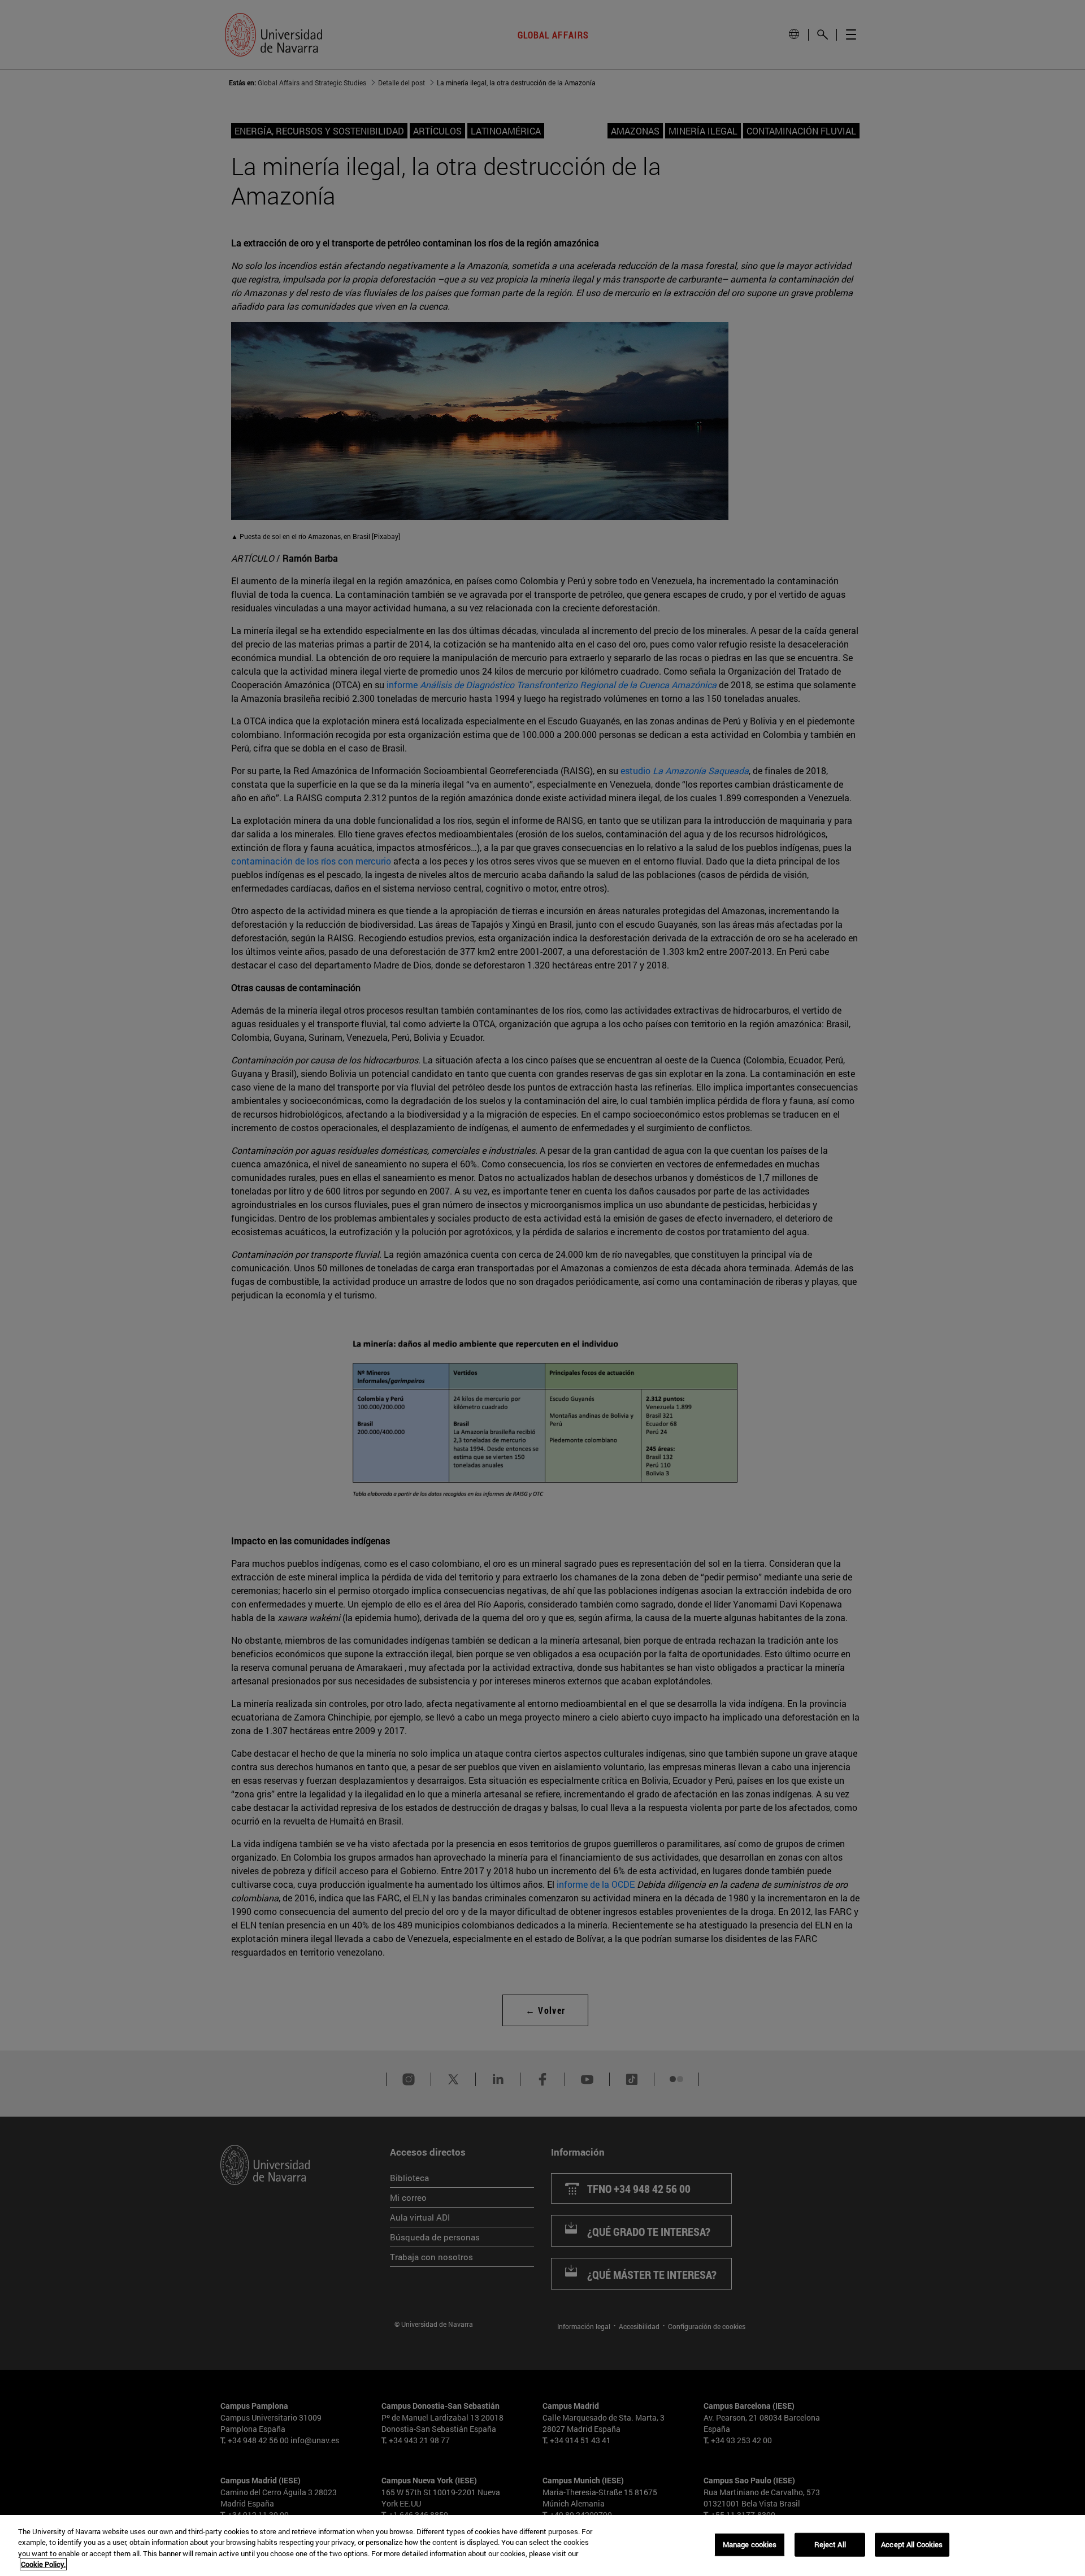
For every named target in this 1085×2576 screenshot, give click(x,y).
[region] (542, 2545)
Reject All (830, 2544)
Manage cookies (750, 2544)
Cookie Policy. (43, 2564)
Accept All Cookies (912, 2544)
